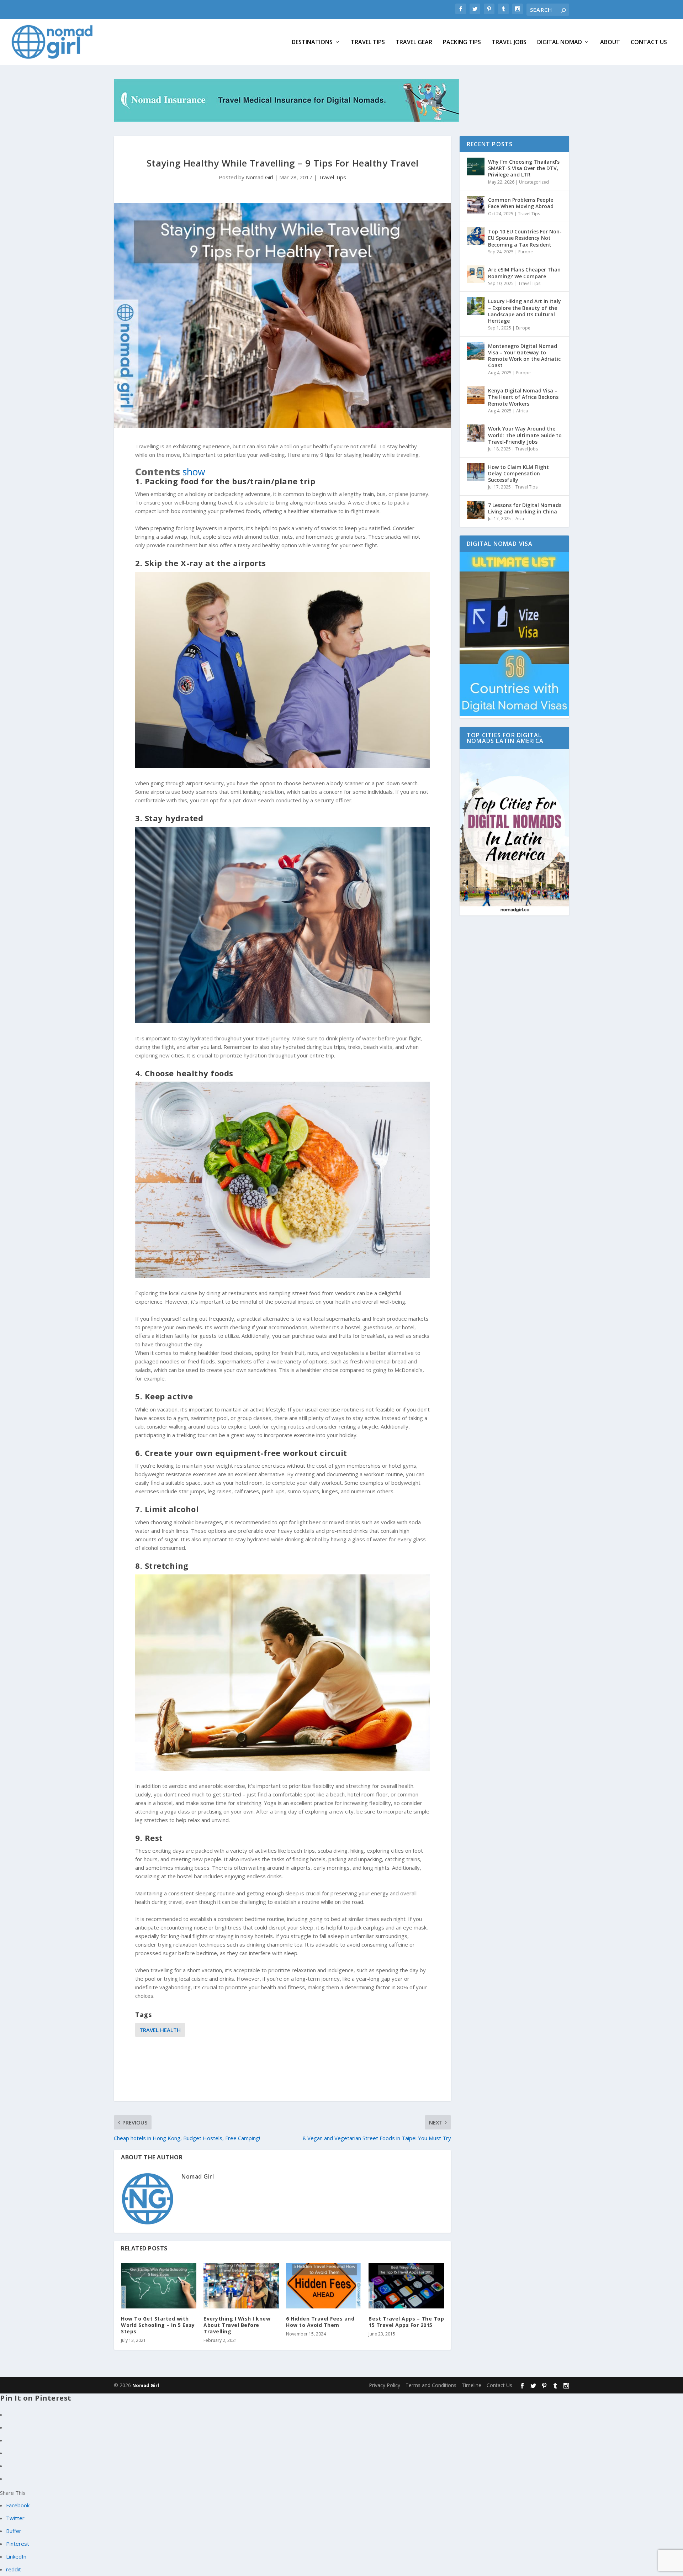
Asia (520, 519)
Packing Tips (462, 43)
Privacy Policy (385, 2385)
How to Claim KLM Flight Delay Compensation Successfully (518, 473)
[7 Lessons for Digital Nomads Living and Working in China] (476, 510)
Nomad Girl (260, 177)
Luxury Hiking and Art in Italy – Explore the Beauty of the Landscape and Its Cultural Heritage (525, 311)
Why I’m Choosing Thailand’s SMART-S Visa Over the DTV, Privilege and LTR (524, 168)
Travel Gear (414, 43)
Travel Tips (368, 43)
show (194, 472)
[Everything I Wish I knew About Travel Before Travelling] (241, 2286)
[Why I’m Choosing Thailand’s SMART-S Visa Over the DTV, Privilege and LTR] (476, 167)
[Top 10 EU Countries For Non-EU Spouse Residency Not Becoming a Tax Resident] (476, 236)
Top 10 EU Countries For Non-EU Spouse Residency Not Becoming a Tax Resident (525, 238)
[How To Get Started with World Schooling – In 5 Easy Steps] (159, 2286)
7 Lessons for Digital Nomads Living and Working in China (525, 508)
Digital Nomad (560, 43)
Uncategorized (534, 182)
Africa (522, 411)
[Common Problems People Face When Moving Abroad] (476, 205)
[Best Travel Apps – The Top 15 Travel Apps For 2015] (406, 2286)
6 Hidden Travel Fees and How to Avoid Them (320, 2322)
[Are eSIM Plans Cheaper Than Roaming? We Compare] (476, 274)
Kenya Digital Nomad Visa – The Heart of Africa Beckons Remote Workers (523, 397)
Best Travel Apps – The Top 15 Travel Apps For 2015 (406, 2322)
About (610, 43)
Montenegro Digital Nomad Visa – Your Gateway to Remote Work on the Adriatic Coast (524, 356)
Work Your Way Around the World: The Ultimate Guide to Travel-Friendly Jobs (525, 435)
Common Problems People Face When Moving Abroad (521, 203)
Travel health (160, 2030)
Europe (526, 252)
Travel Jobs (509, 43)
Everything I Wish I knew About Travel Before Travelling (237, 2325)
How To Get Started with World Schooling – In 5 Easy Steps (158, 2325)
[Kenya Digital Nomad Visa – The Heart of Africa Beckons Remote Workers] (476, 395)
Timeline (472, 2385)
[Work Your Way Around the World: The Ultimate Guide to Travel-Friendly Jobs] (476, 433)
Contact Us (649, 43)
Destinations (312, 43)
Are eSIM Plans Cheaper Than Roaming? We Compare (524, 273)
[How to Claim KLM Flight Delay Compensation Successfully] (476, 472)
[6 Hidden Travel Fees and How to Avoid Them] (324, 2286)
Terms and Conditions (431, 2385)
